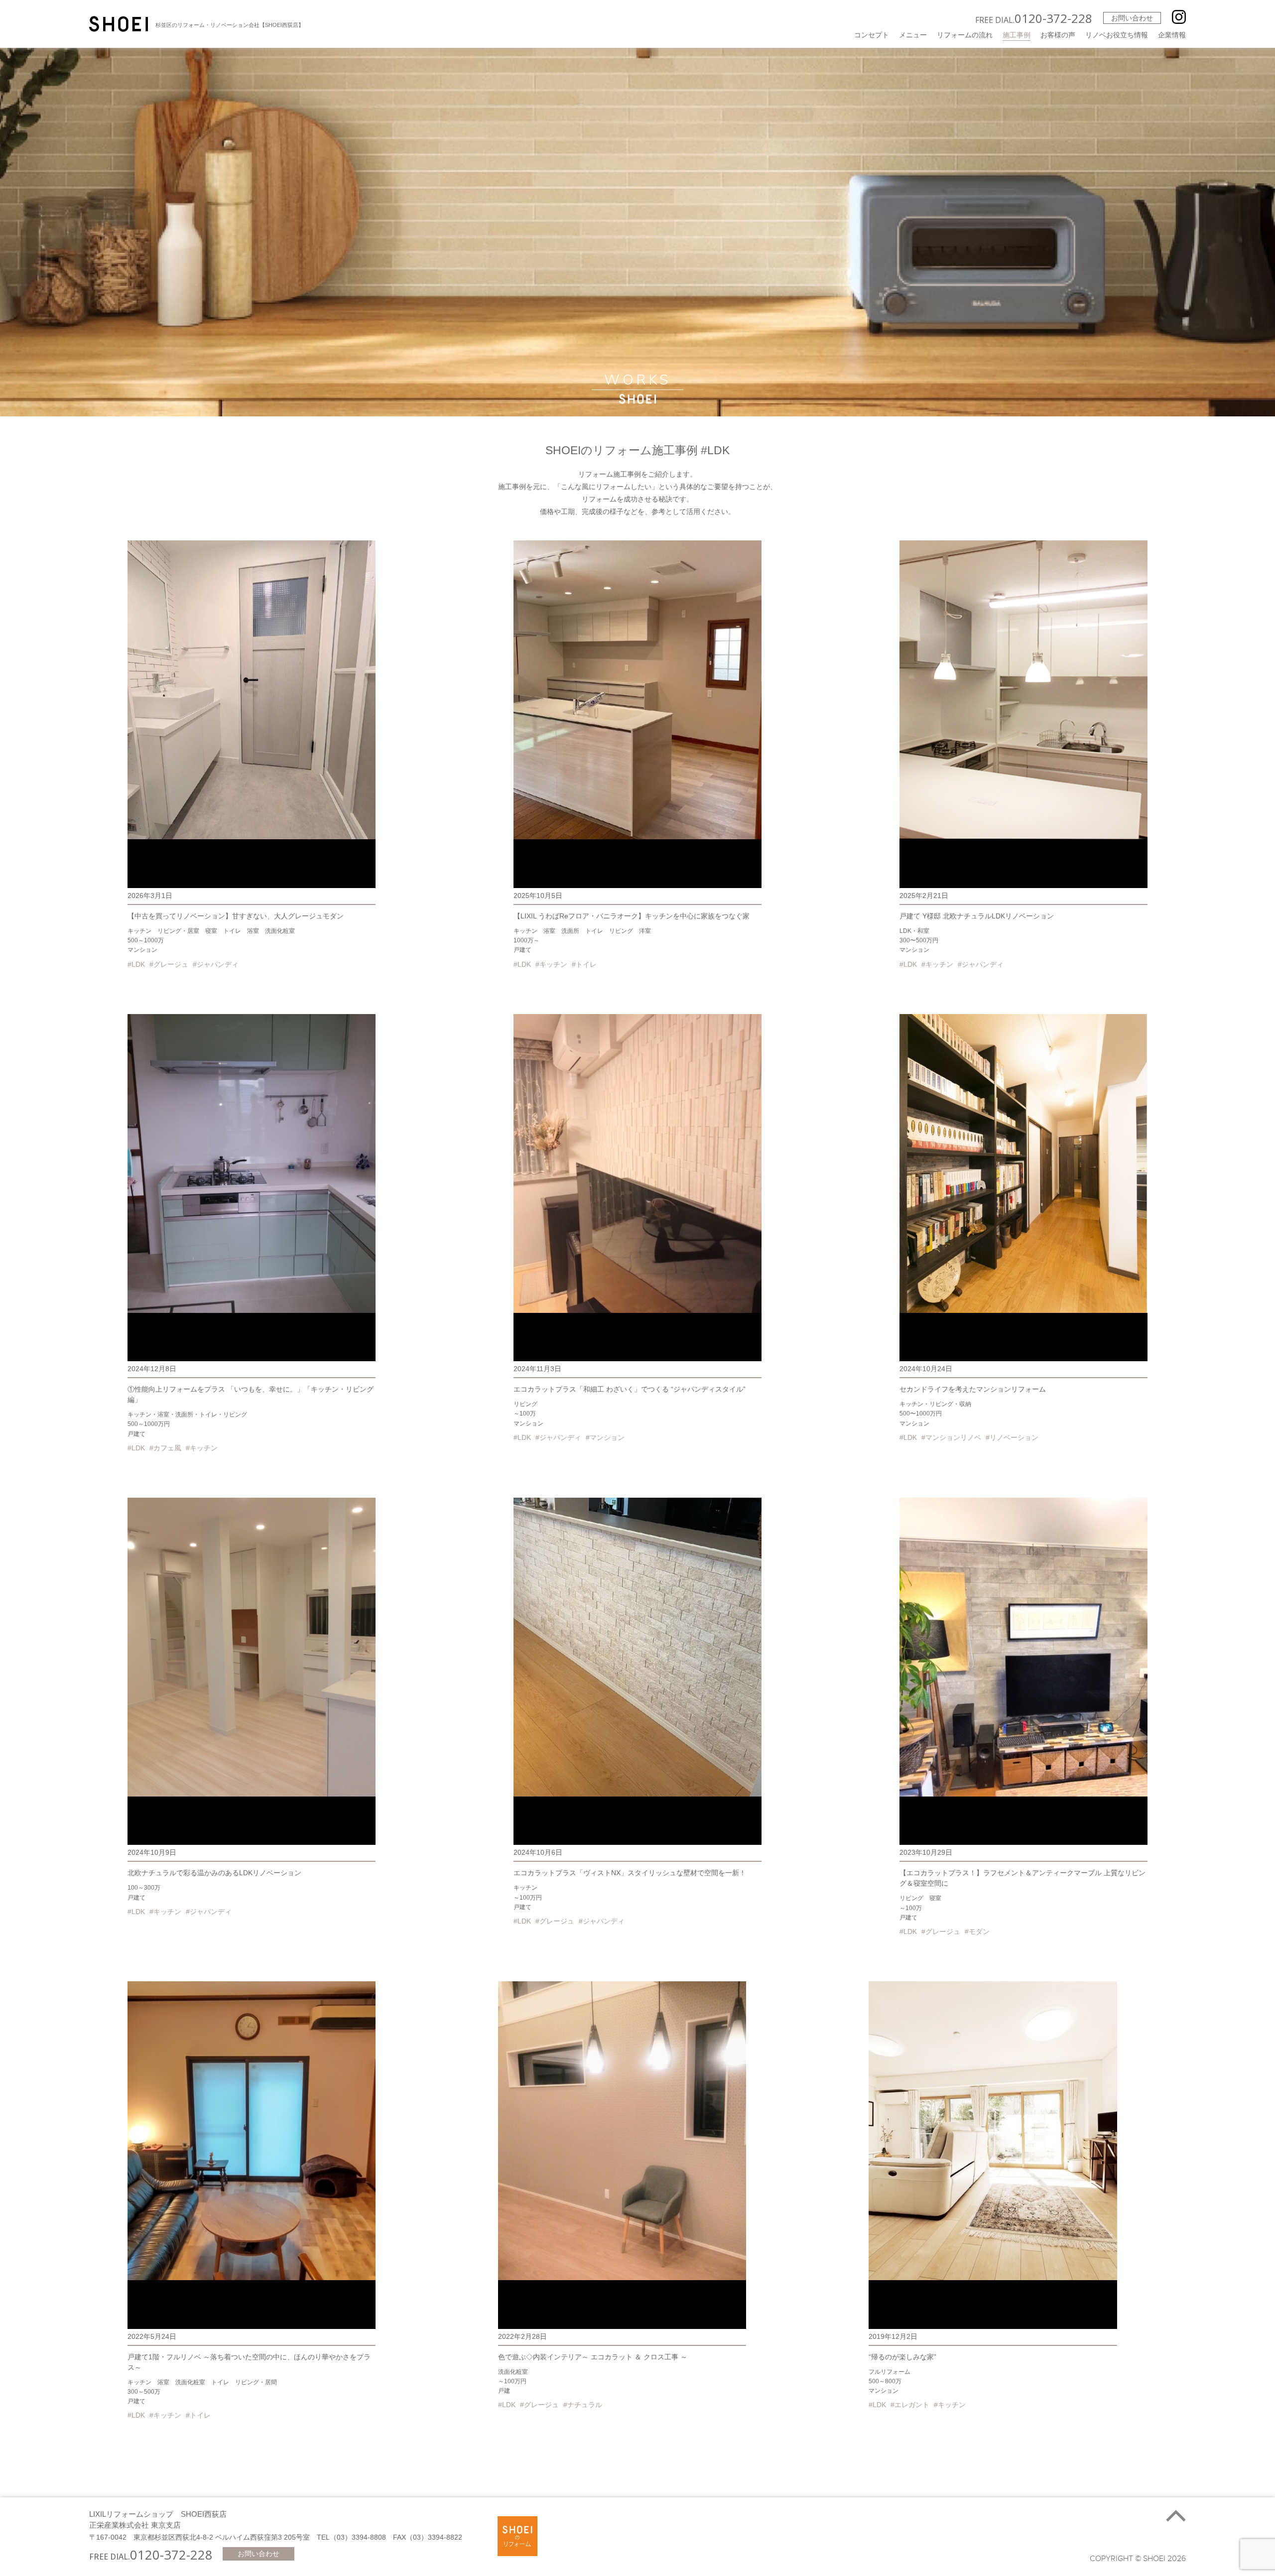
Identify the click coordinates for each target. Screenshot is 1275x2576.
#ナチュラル (583, 2405)
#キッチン (551, 964)
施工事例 (1017, 35)
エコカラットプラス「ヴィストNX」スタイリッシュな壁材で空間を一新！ (630, 1873)
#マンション (605, 1437)
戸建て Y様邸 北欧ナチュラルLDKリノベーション (977, 916)
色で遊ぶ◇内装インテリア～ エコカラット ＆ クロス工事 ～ (593, 2357)
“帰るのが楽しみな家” (902, 2357)
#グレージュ (169, 964)
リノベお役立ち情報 (1117, 35)
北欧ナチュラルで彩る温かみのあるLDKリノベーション (214, 1873)
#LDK (136, 964)
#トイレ (584, 964)
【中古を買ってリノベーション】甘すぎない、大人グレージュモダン (236, 916)
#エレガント (910, 2405)
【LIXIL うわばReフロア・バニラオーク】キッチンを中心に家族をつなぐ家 (632, 916)
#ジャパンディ (216, 964)
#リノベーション (1012, 1437)
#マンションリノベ (951, 1437)
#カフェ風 (165, 1448)
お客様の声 (1058, 35)
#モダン (977, 1932)
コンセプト (872, 35)
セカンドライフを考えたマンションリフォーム (973, 1389)
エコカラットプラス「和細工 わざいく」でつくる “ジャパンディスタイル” (630, 1389)
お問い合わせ (1132, 18)
